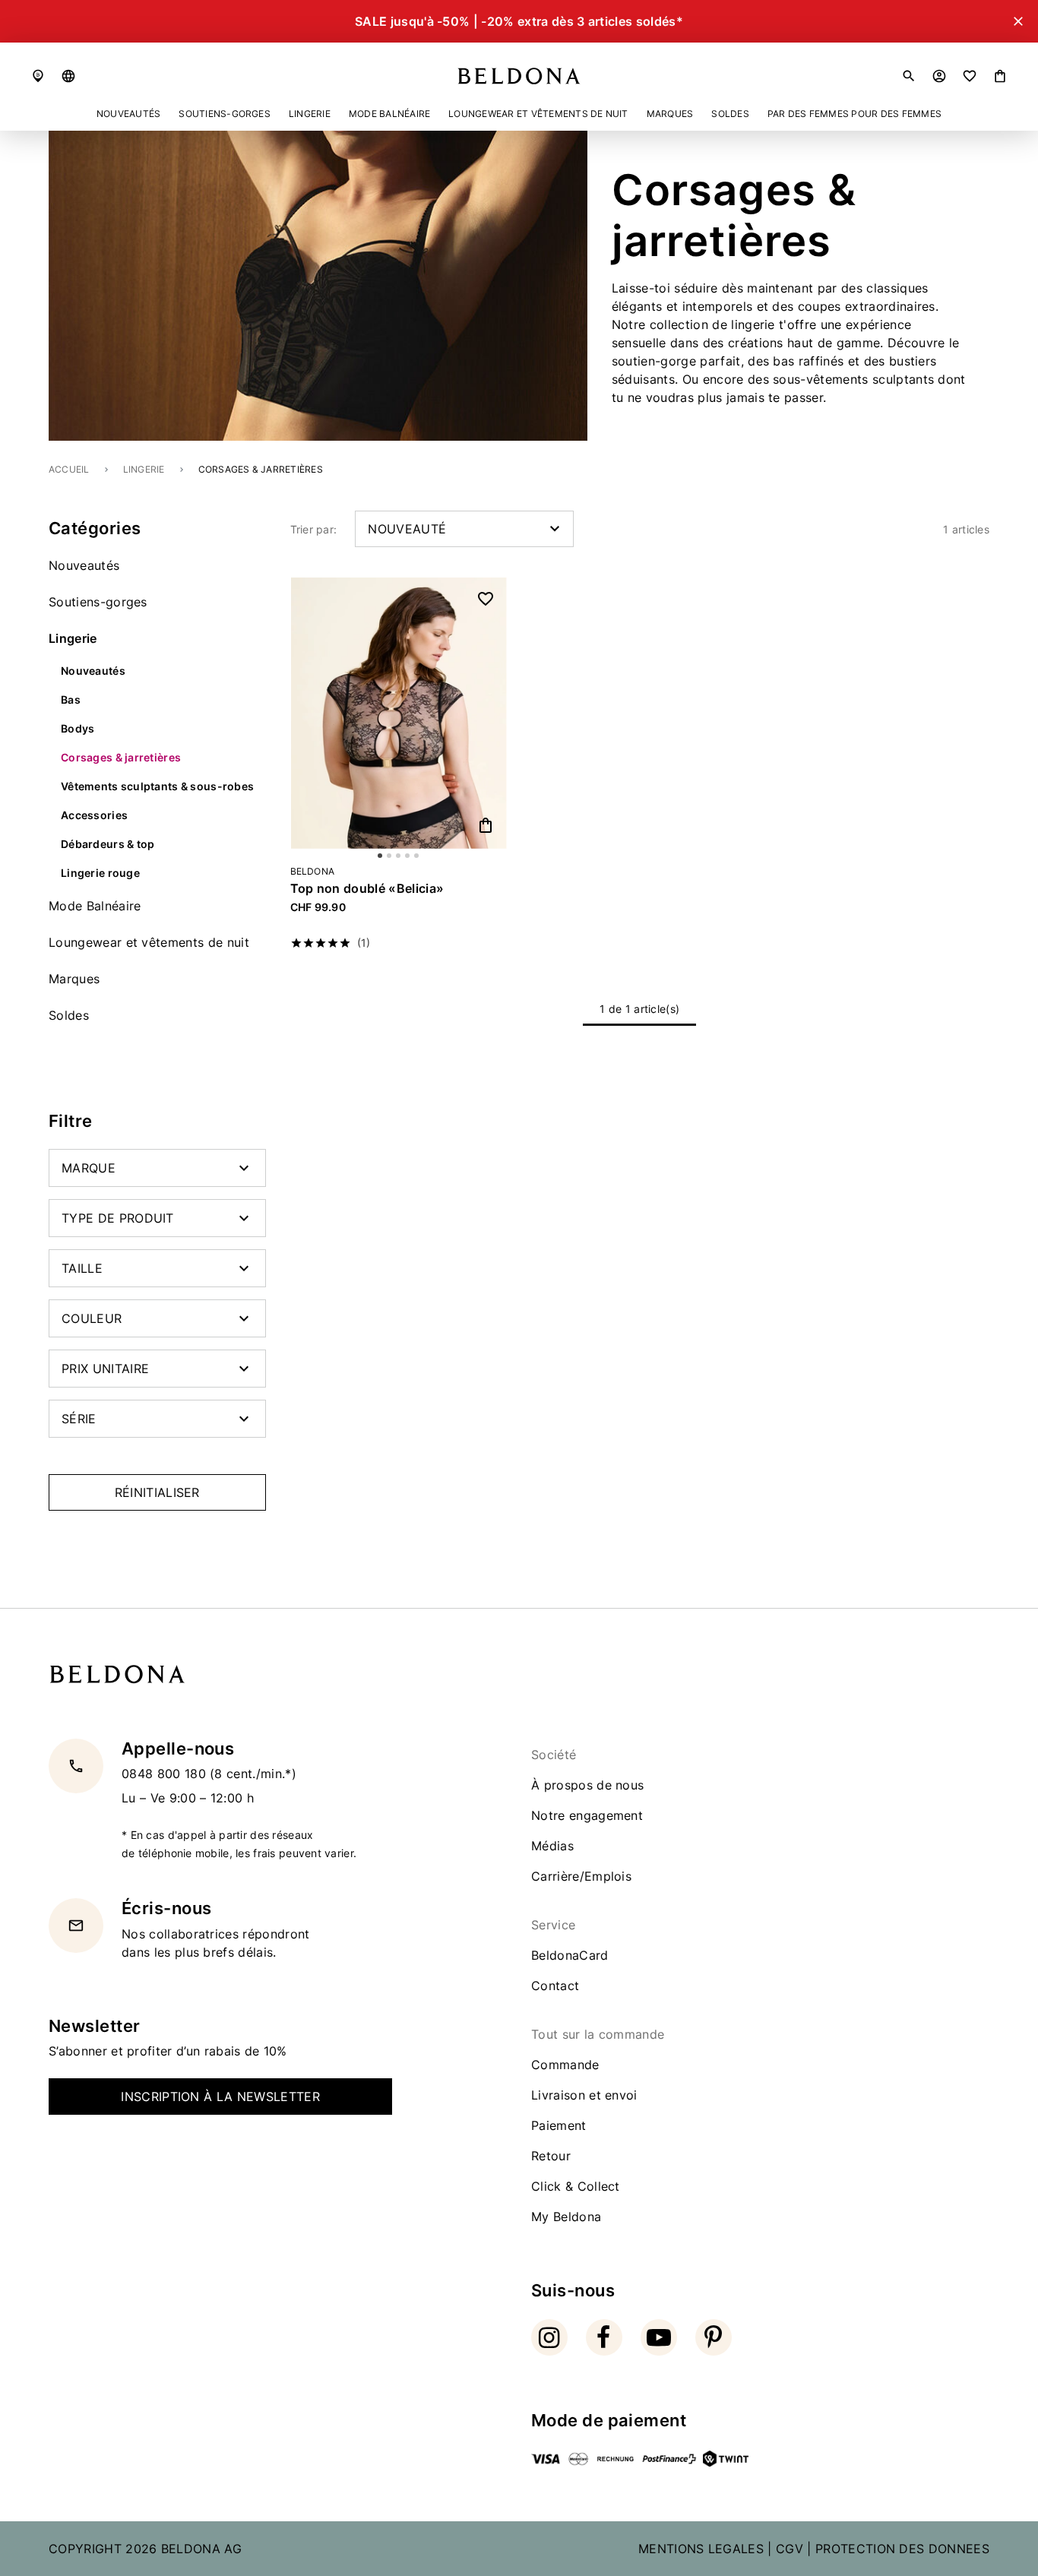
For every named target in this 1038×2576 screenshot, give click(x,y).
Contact (555, 1986)
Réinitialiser (157, 1492)
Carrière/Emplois (581, 1876)
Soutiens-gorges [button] (225, 114)
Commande (565, 2065)
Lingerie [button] (310, 114)
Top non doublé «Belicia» (367, 888)
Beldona (313, 872)
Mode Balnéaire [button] (389, 114)
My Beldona (566, 2217)
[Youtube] (659, 2337)
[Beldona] (519, 76)
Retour (551, 2156)
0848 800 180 (166, 1774)
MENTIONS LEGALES (701, 2549)
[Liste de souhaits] (970, 76)
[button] (68, 76)
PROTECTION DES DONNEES (902, 2549)
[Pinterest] (714, 2337)
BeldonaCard (570, 1955)
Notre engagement (587, 1815)
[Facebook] (604, 2337)
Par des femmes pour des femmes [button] (854, 114)
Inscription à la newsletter (220, 2097)
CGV (790, 2549)
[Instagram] (549, 2337)
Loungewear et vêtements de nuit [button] (538, 114)
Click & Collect (576, 2186)
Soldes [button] (730, 114)
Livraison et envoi (584, 2095)
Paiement (559, 2125)
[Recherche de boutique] (38, 76)
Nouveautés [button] (128, 114)
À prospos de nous (587, 1785)
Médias (552, 1846)
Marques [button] (670, 114)
